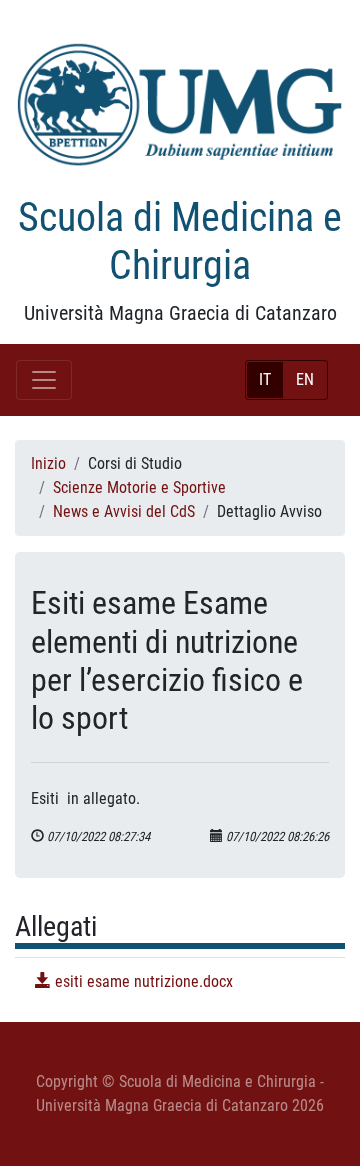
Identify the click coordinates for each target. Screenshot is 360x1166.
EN (305, 379)
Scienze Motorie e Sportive (139, 487)
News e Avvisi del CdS (124, 511)
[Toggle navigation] (44, 380)
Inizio (48, 463)
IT (265, 379)
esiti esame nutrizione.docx (142, 981)
